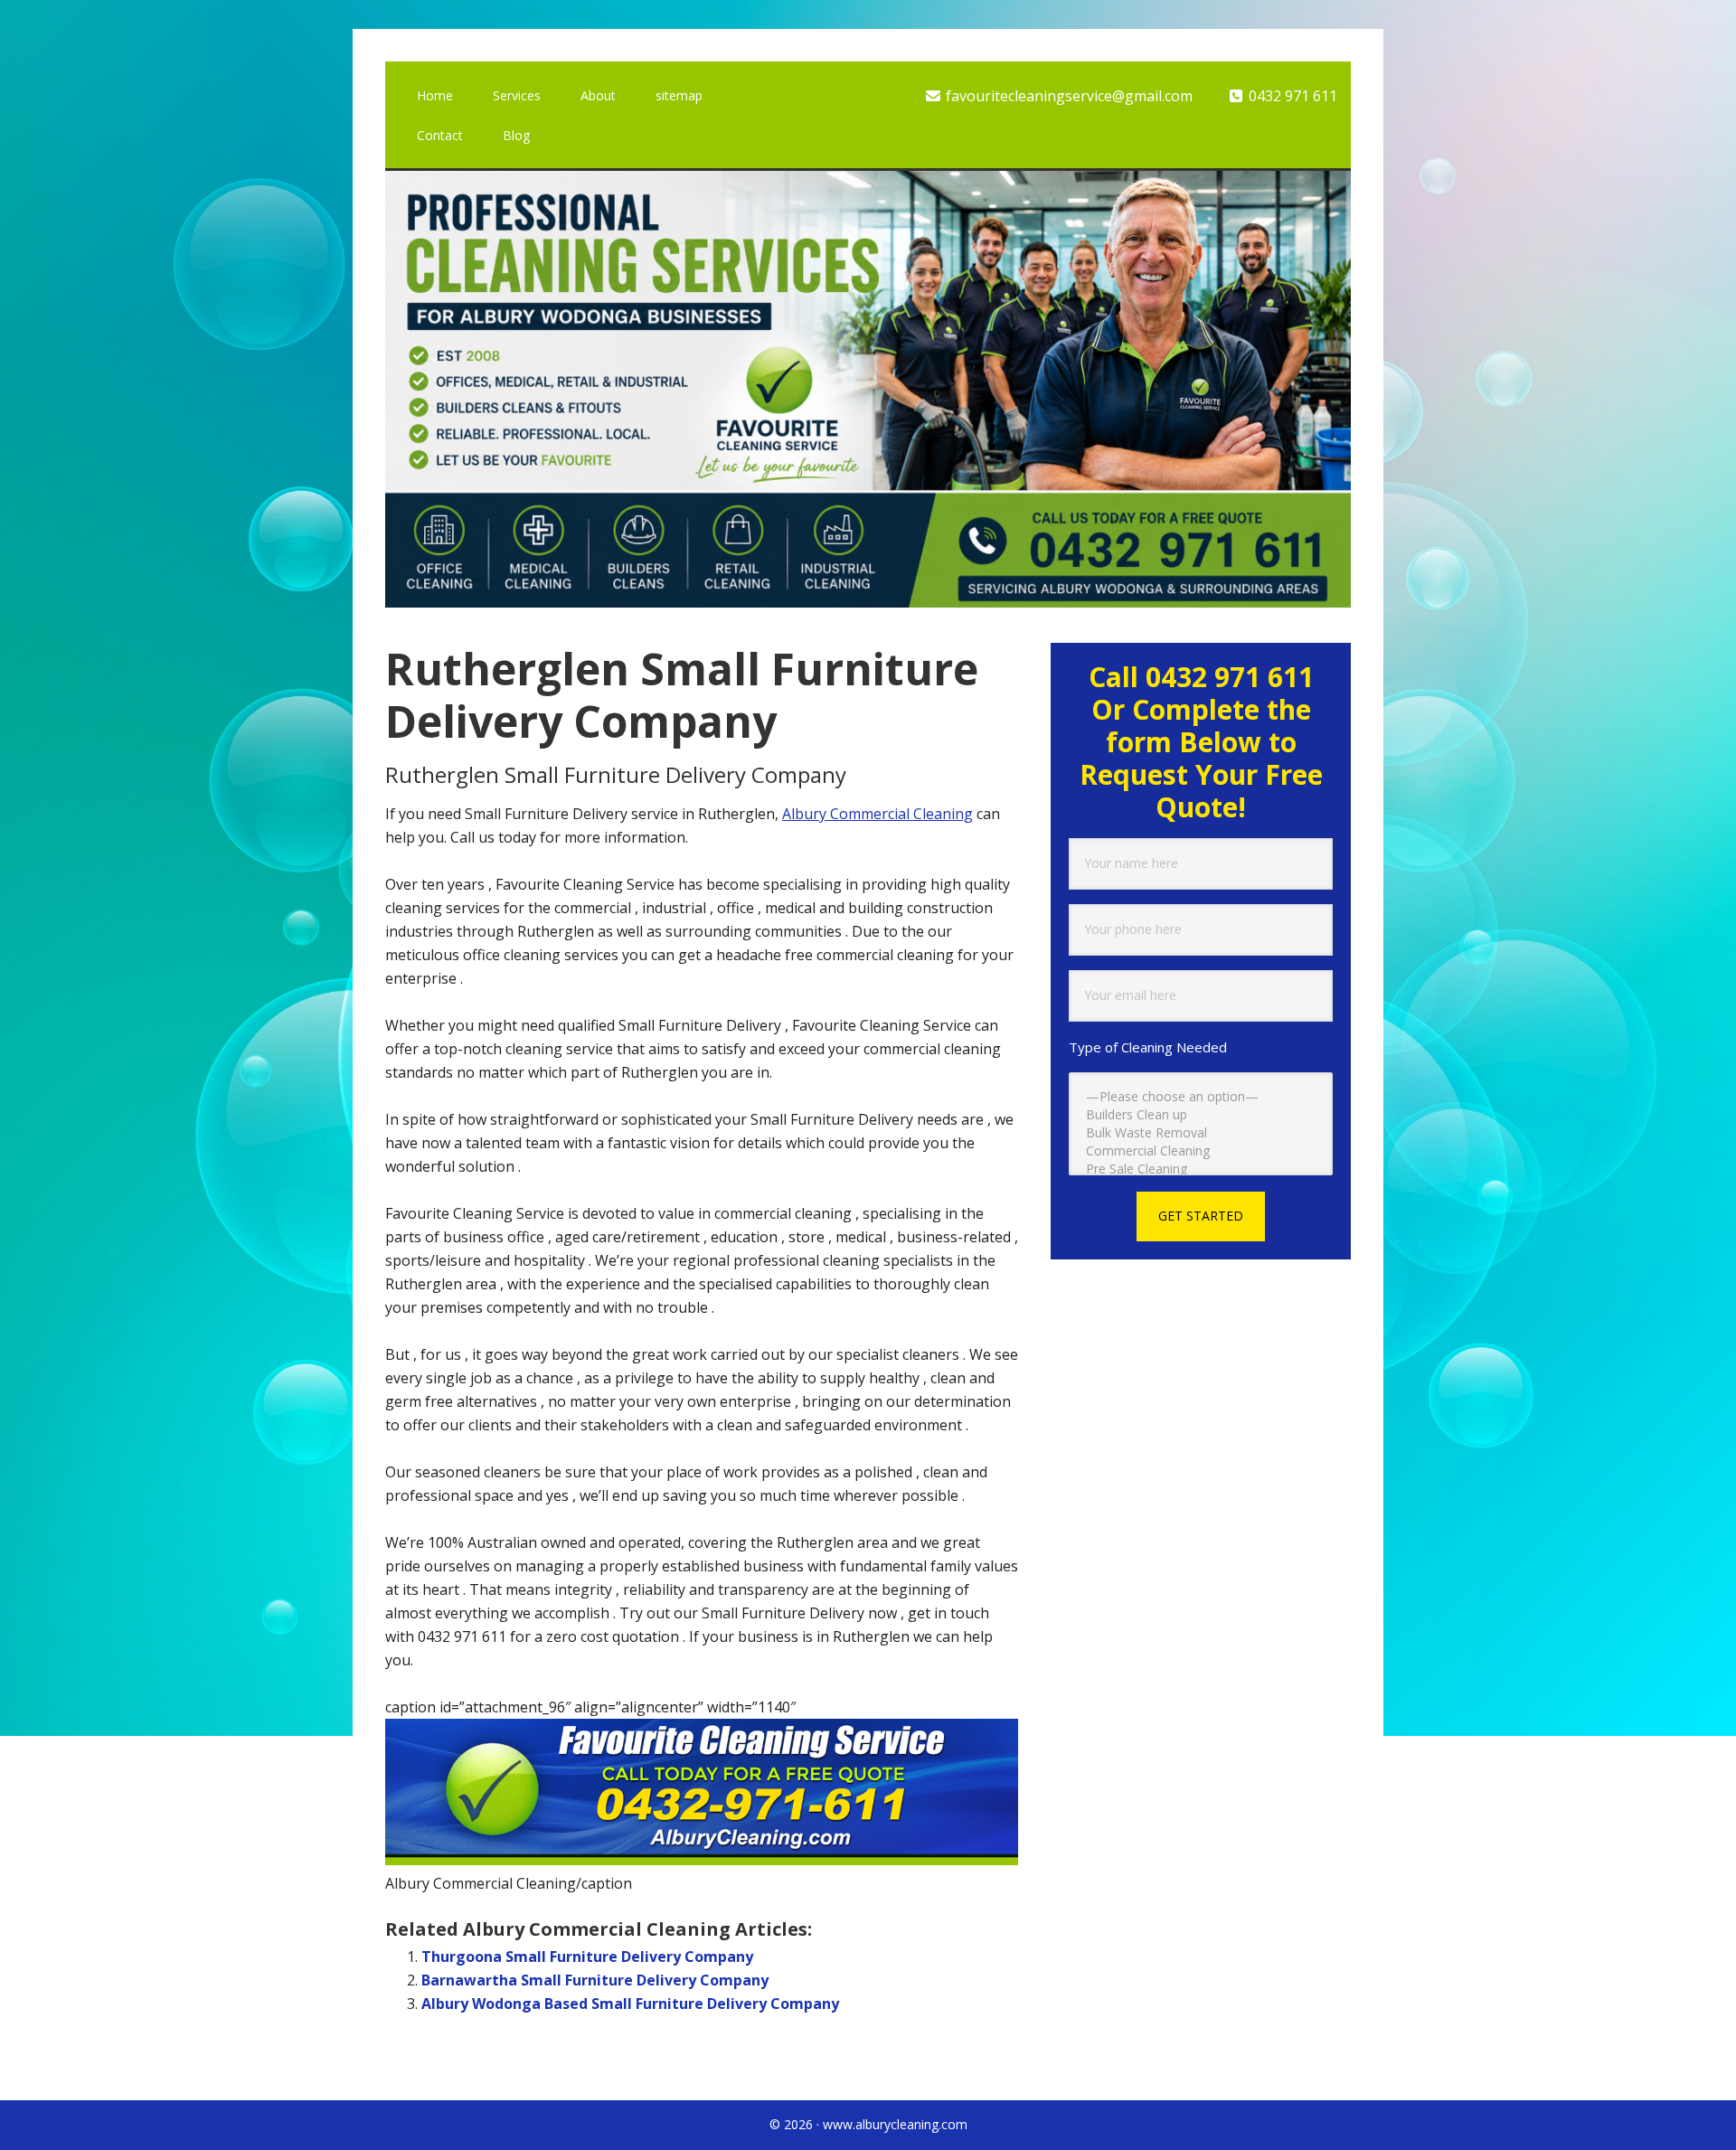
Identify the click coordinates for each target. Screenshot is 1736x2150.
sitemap (679, 95)
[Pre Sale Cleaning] (1201, 1169)
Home (435, 95)
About (598, 95)
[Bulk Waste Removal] (1201, 1133)
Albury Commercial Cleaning (877, 814)
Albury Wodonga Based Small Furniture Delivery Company (630, 2004)
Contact (440, 135)
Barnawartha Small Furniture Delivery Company (595, 1980)
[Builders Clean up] (1201, 1115)
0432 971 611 (1291, 96)
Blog (516, 135)
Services (517, 95)
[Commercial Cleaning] (1201, 1151)
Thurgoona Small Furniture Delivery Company (587, 1957)
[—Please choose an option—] (1201, 1097)
